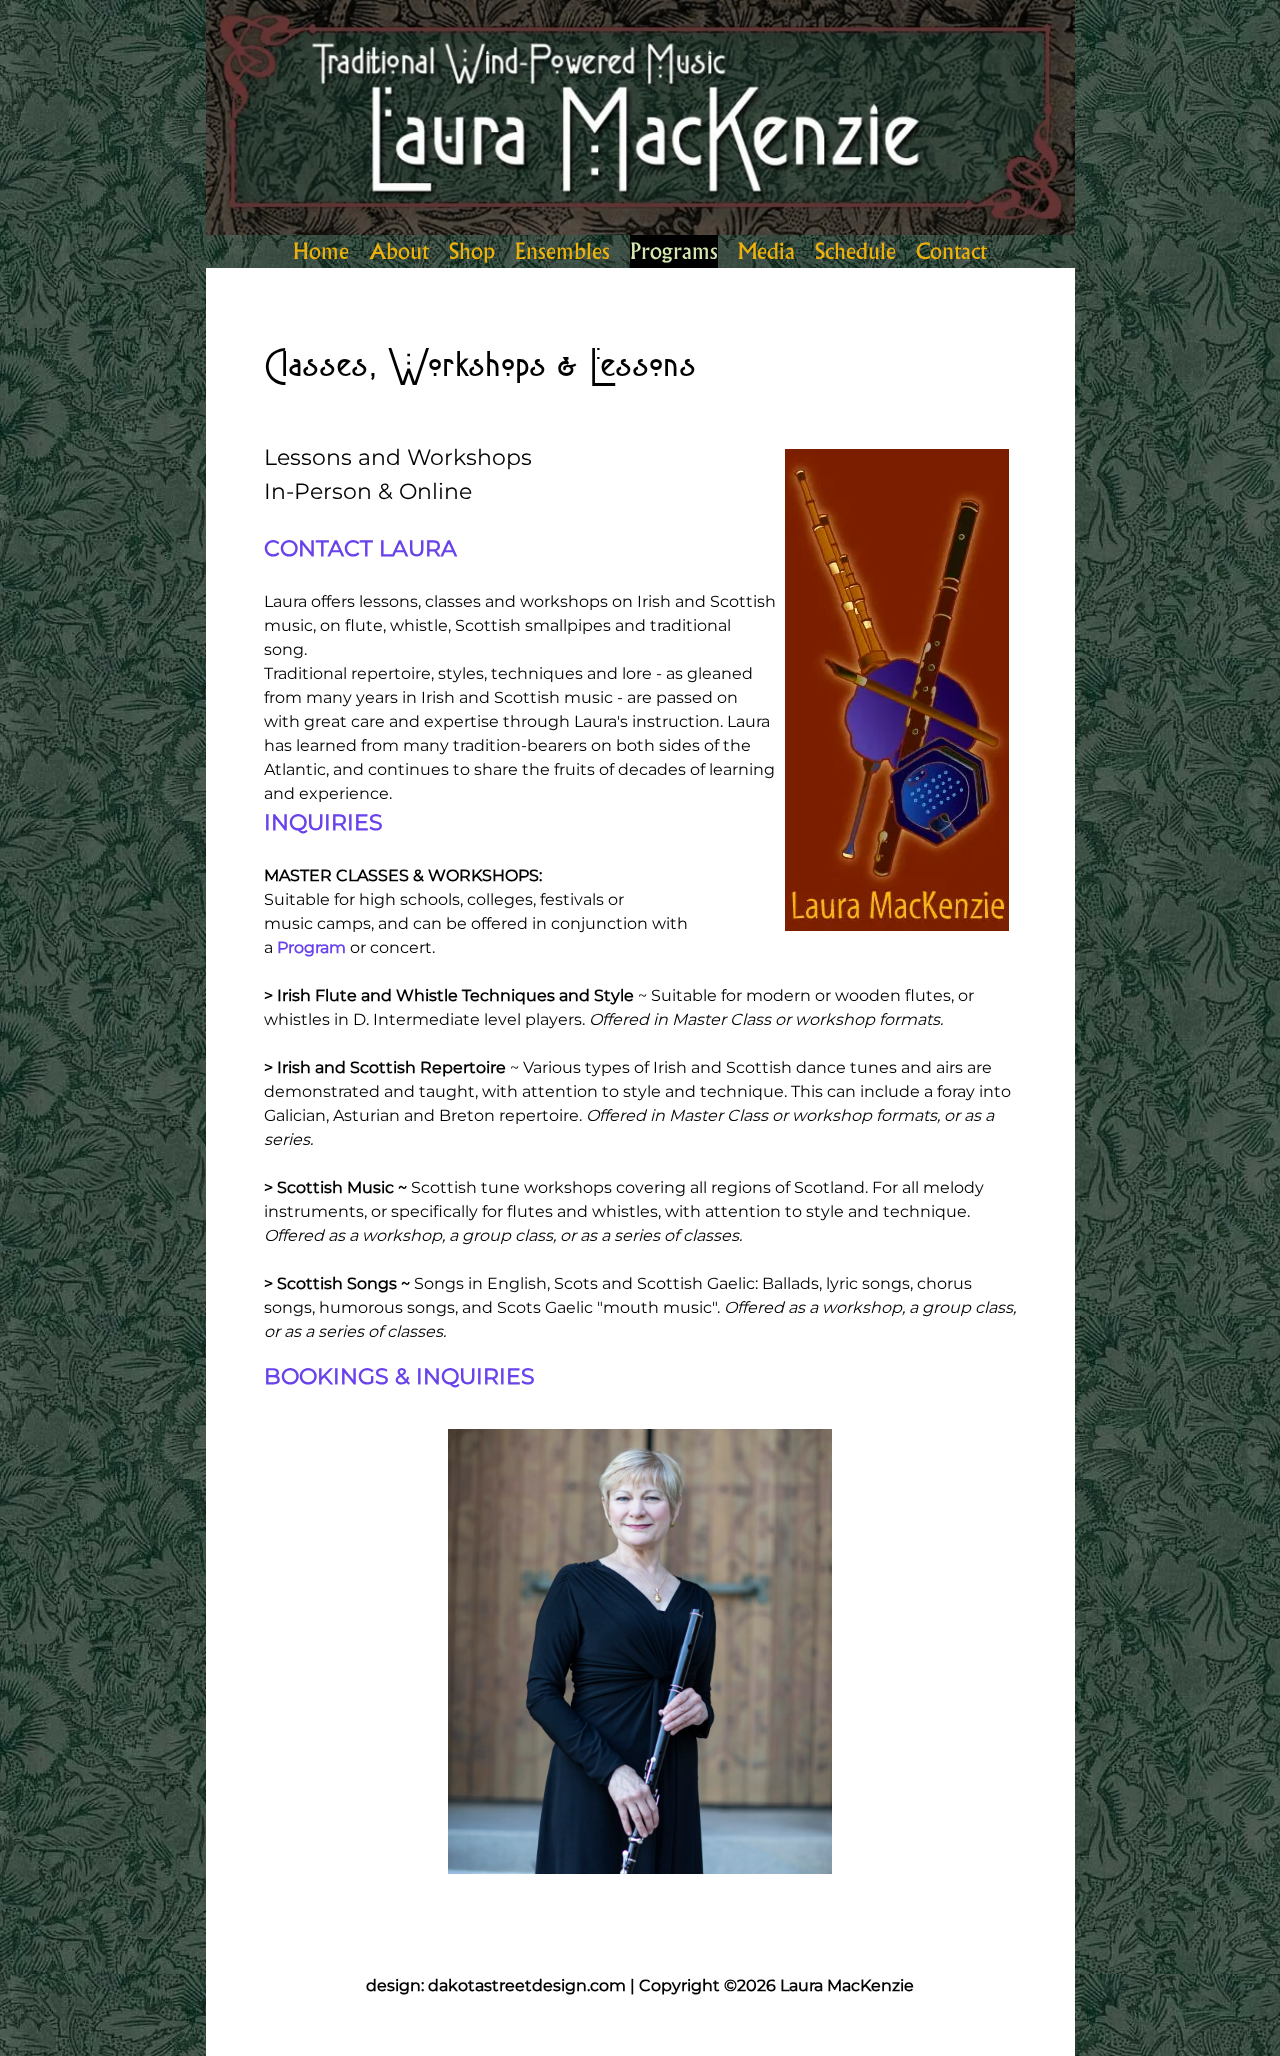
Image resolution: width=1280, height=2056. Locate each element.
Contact (951, 251)
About (399, 251)
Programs (674, 251)
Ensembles (562, 251)
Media (766, 251)
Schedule (855, 251)
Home (321, 251)
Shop (472, 251)
